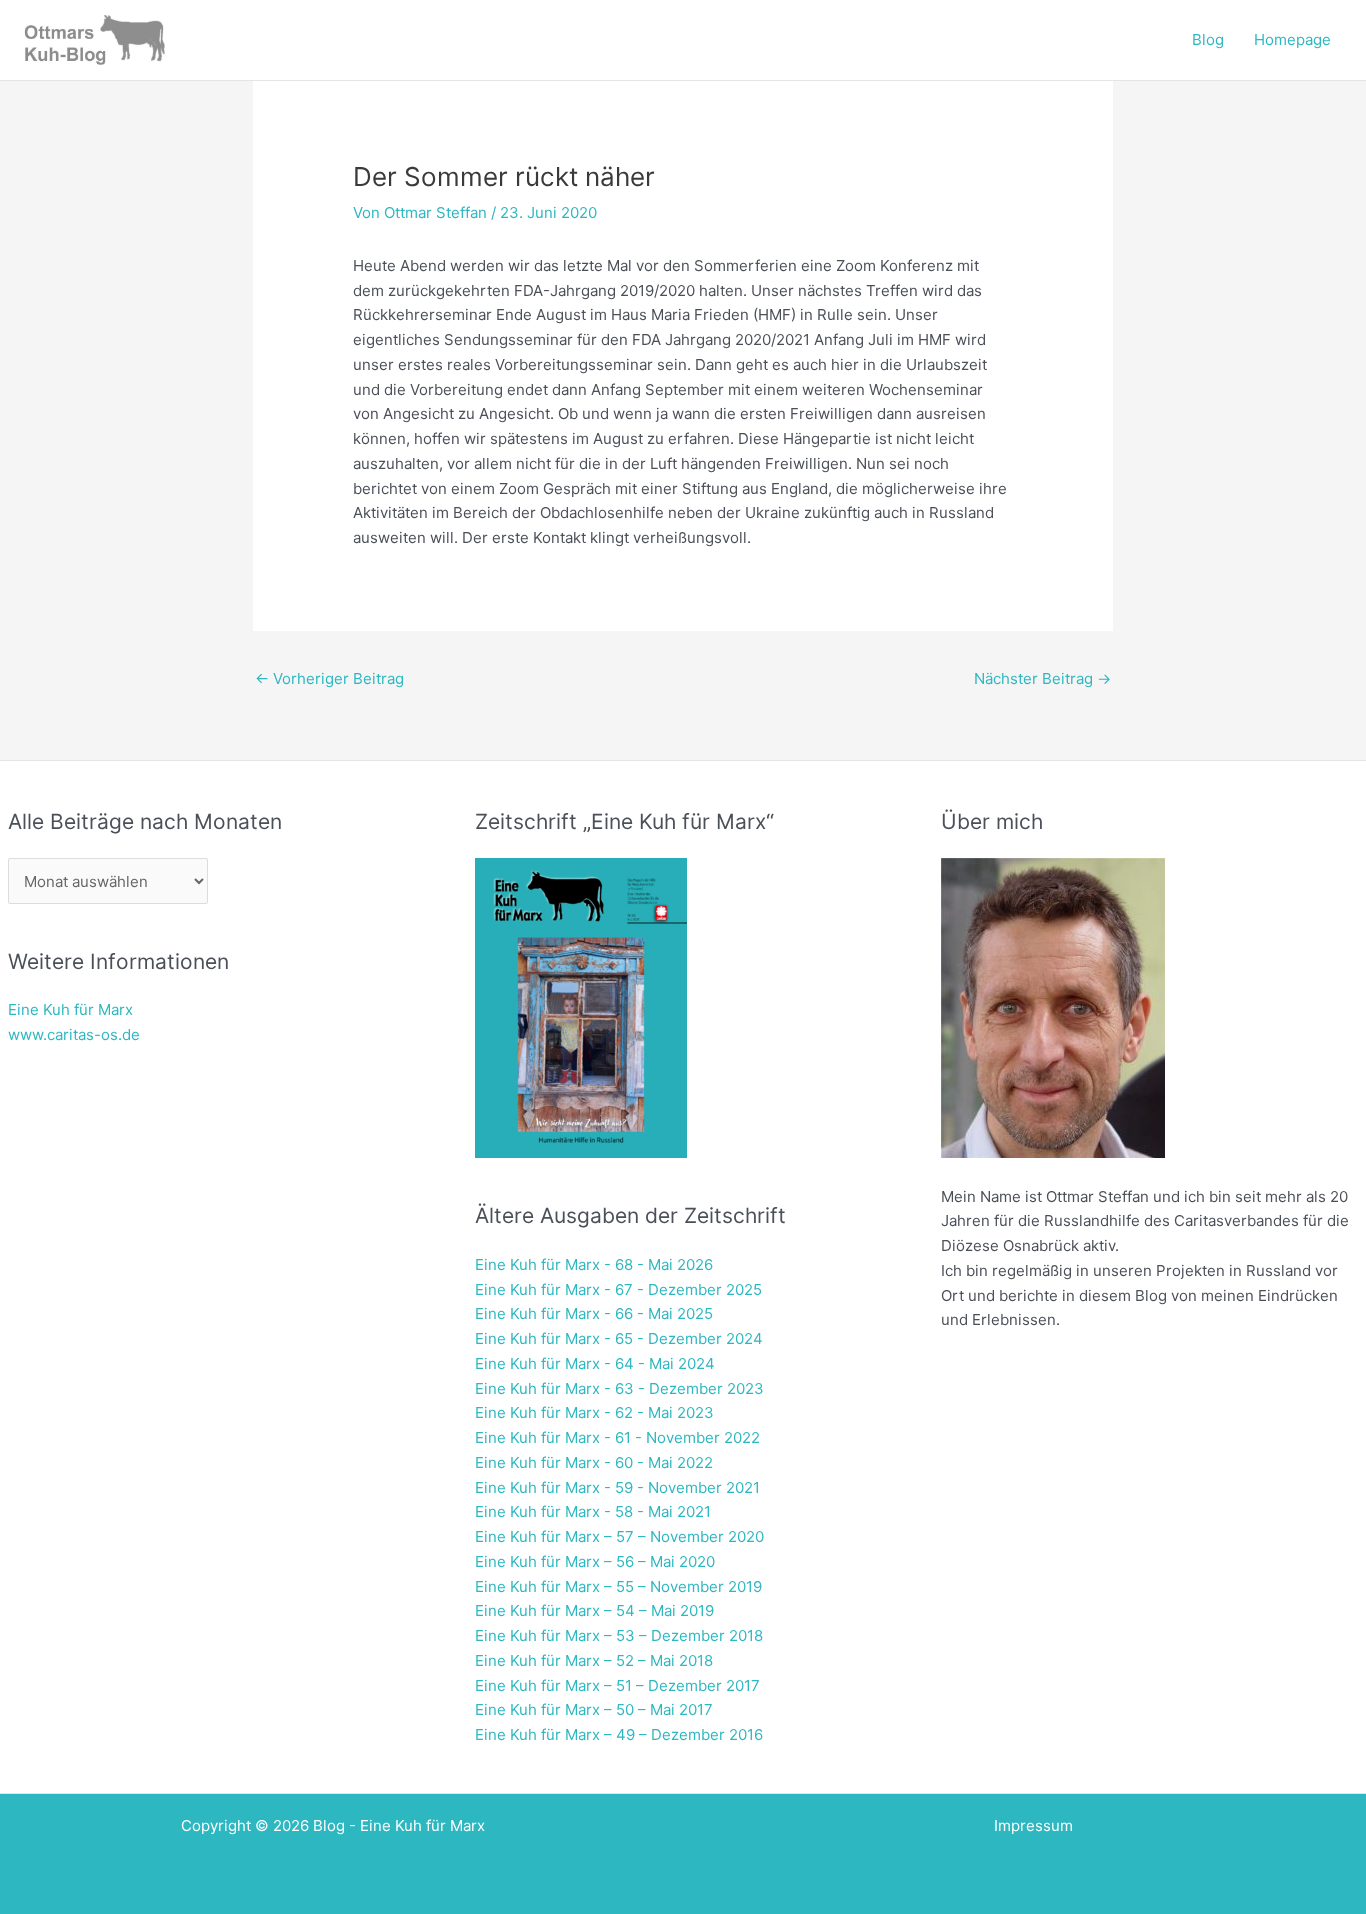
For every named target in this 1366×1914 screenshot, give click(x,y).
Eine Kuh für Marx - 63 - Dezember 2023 (619, 1388)
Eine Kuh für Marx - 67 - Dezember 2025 (618, 1289)
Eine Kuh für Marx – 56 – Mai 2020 (595, 1561)
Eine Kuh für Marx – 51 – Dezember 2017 (617, 1685)
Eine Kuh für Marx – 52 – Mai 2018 (594, 1660)
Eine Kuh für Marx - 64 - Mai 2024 (595, 1363)
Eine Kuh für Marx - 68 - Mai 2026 (594, 1264)
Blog (1208, 39)
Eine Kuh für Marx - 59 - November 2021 (617, 1487)
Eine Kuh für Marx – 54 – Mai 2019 (594, 1610)
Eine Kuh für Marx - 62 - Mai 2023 (594, 1412)
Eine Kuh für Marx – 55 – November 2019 (618, 1586)
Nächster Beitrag (1042, 678)
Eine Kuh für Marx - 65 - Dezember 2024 (619, 1338)
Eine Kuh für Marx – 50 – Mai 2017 (594, 1709)
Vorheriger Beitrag (329, 678)
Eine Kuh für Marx (70, 1009)
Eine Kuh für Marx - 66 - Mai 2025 (594, 1313)
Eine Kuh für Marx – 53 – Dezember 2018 (619, 1635)
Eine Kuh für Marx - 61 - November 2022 (617, 1437)
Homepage (1292, 39)
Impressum (1033, 1825)
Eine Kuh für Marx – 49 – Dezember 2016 (619, 1734)
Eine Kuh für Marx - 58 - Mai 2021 (593, 1511)
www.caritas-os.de (74, 1034)
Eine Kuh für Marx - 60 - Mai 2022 (594, 1462)
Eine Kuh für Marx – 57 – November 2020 (619, 1536)
